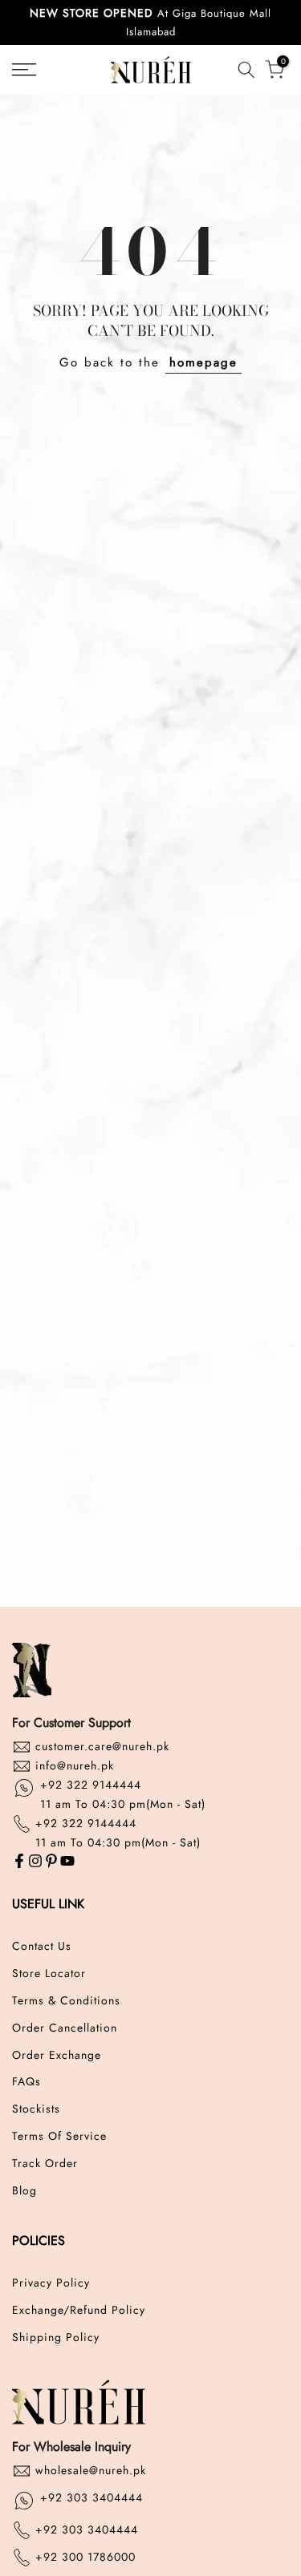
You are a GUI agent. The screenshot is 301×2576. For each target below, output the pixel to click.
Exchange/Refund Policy (79, 2310)
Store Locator (49, 1973)
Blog (24, 2191)
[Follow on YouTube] (67, 1862)
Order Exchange (57, 2055)
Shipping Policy (56, 2337)
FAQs (26, 2082)
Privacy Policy (51, 2283)
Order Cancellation (65, 2028)
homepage (203, 362)
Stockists (36, 2109)
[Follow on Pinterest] (51, 1862)
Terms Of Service (59, 2136)
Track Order (45, 2164)
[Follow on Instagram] (35, 1862)
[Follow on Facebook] (19, 1862)
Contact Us (42, 1946)
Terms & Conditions (66, 2001)
